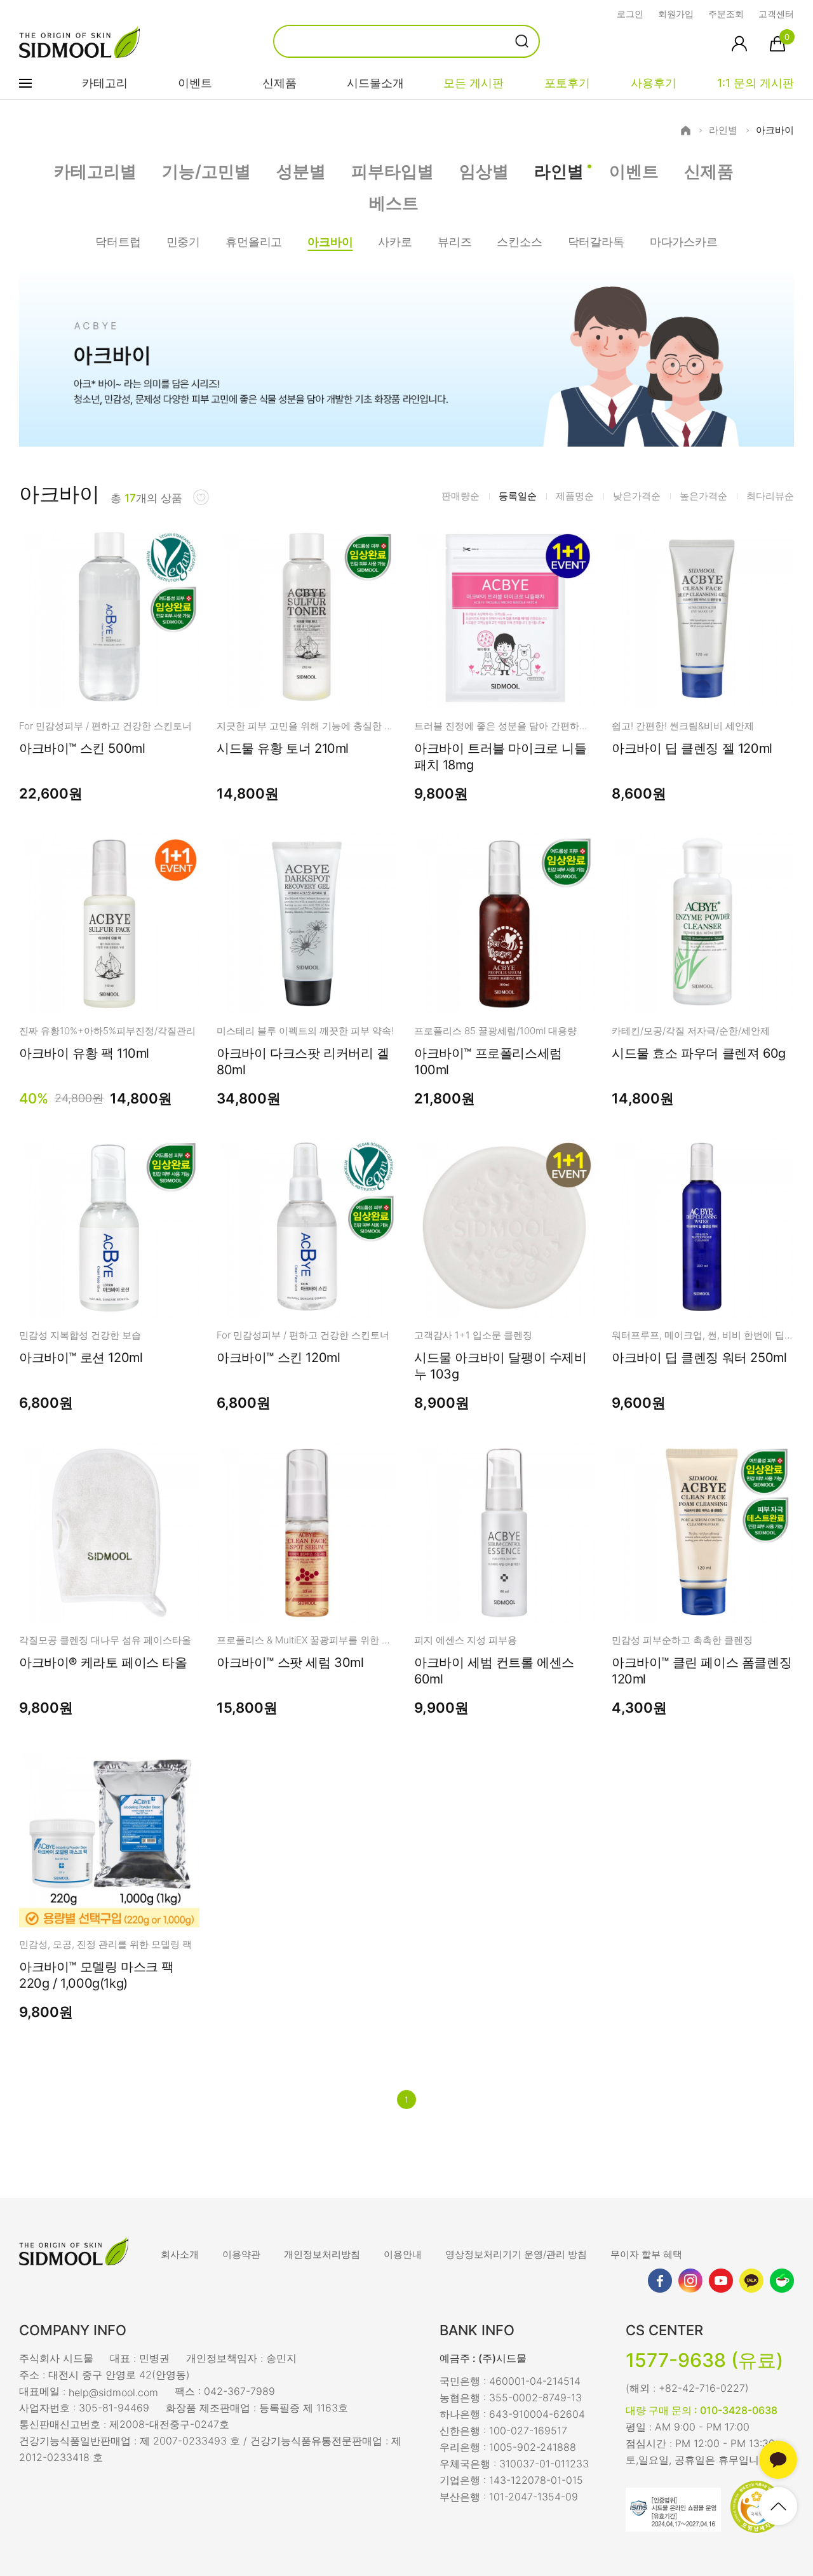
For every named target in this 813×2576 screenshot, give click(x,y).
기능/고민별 (206, 171)
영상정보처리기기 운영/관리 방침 (516, 2254)
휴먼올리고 (254, 242)
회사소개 (180, 2254)
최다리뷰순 (770, 496)
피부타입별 (393, 171)
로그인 (630, 14)
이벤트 (195, 83)
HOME (686, 131)
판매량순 (460, 496)
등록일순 (518, 496)
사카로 (395, 242)
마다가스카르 (684, 242)
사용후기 (654, 83)
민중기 (183, 242)
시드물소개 (375, 83)
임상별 (484, 171)
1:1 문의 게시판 (756, 83)
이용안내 (403, 2254)
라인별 (723, 130)
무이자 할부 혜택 (646, 2254)
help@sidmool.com (113, 2392)
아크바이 (775, 130)
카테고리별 (95, 171)
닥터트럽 (118, 242)
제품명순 (575, 496)
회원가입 (676, 14)
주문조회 (726, 14)
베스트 (394, 203)
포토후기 (567, 83)
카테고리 (105, 83)
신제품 (279, 83)
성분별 (301, 171)
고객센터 (776, 14)
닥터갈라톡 (596, 242)
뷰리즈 (454, 242)
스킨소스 (519, 242)
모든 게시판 (474, 83)
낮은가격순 (637, 496)
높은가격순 (703, 496)
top (778, 2506)
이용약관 (241, 2254)
